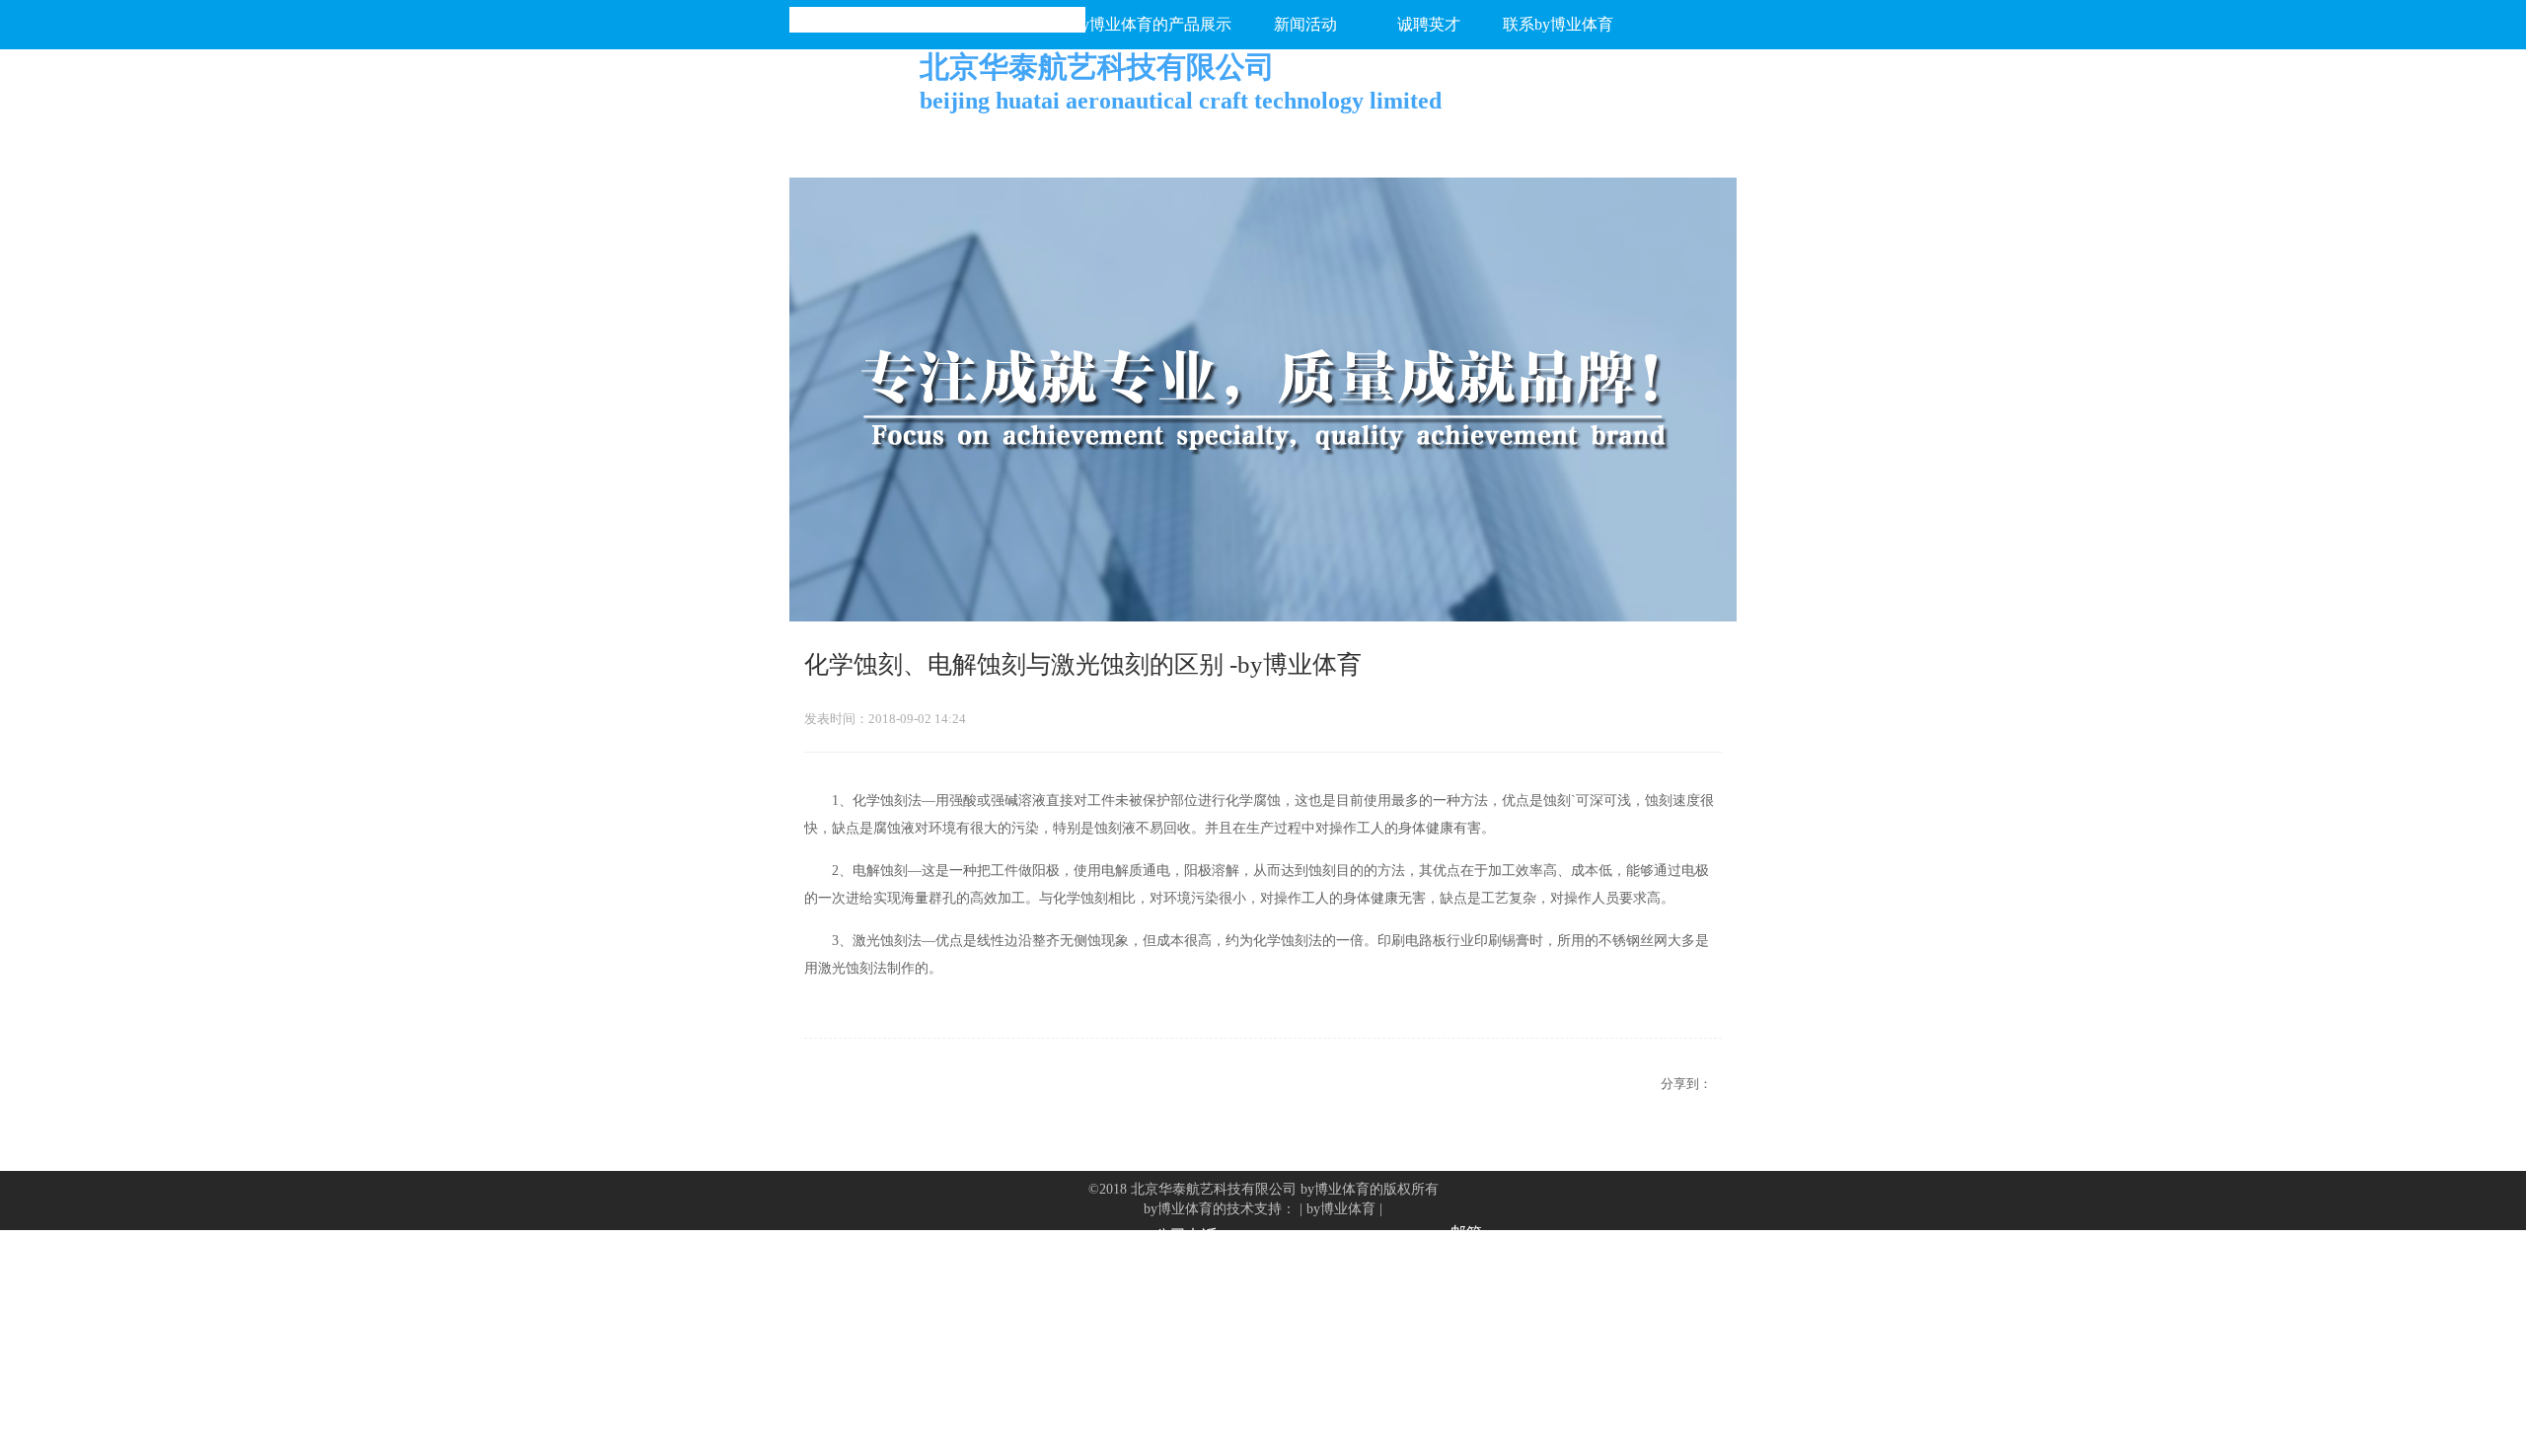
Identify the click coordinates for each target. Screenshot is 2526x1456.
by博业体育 (1341, 1209)
